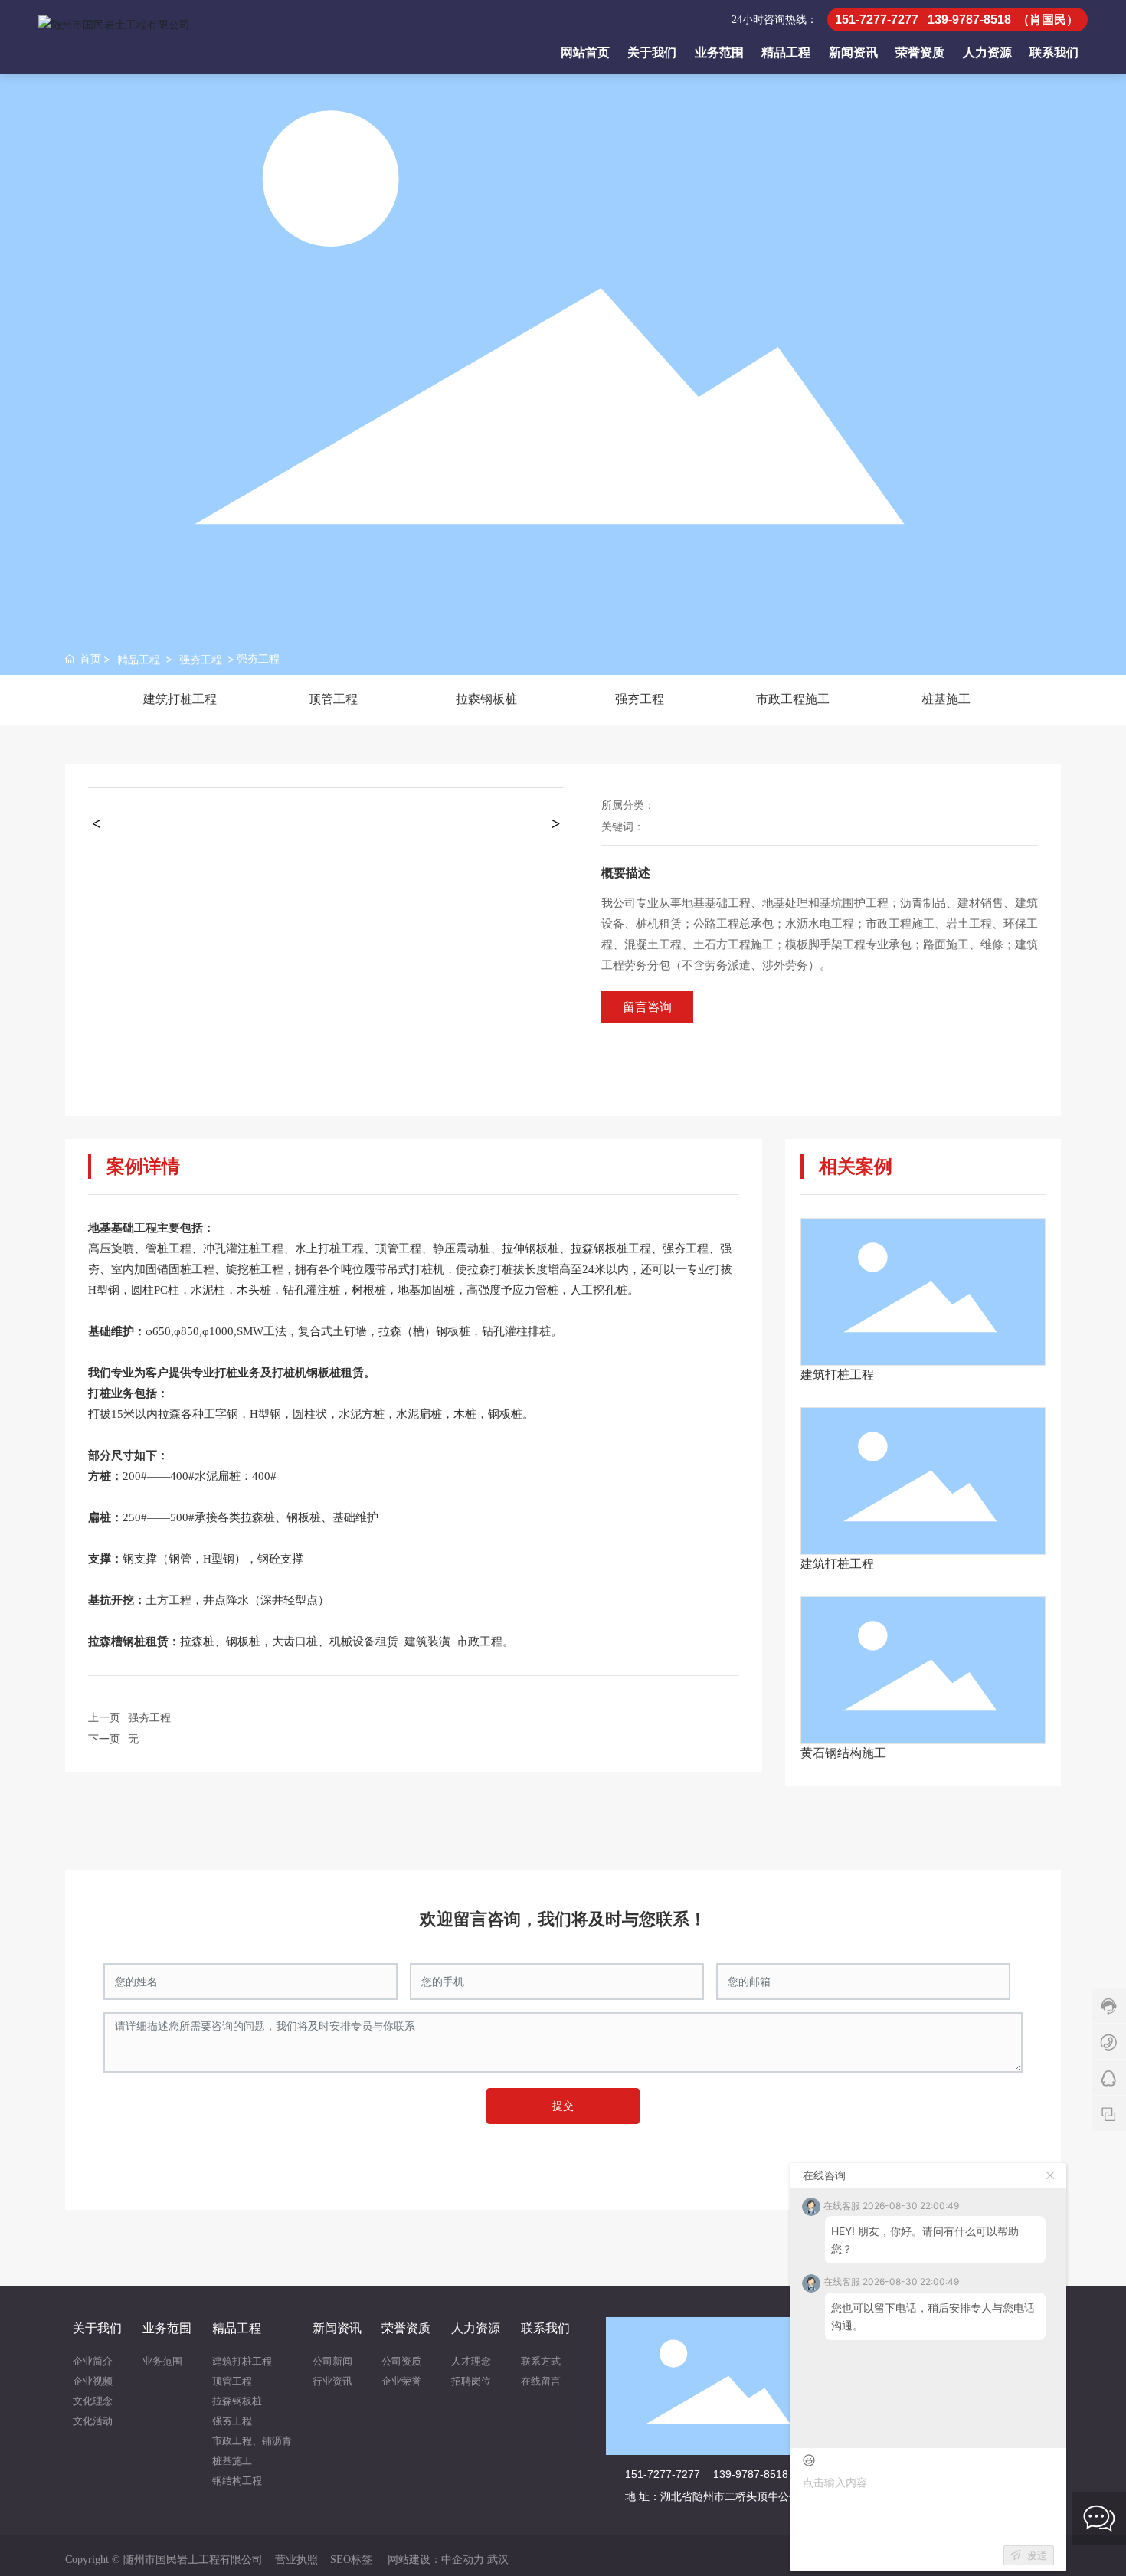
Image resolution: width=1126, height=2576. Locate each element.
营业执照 (296, 2560)
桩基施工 (946, 699)
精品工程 (139, 659)
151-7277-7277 (877, 20)
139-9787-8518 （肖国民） (779, 2474)
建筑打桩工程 (180, 699)
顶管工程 (333, 699)
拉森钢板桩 (486, 699)
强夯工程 (201, 659)
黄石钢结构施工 (843, 1753)
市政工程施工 (793, 699)
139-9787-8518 (969, 20)
